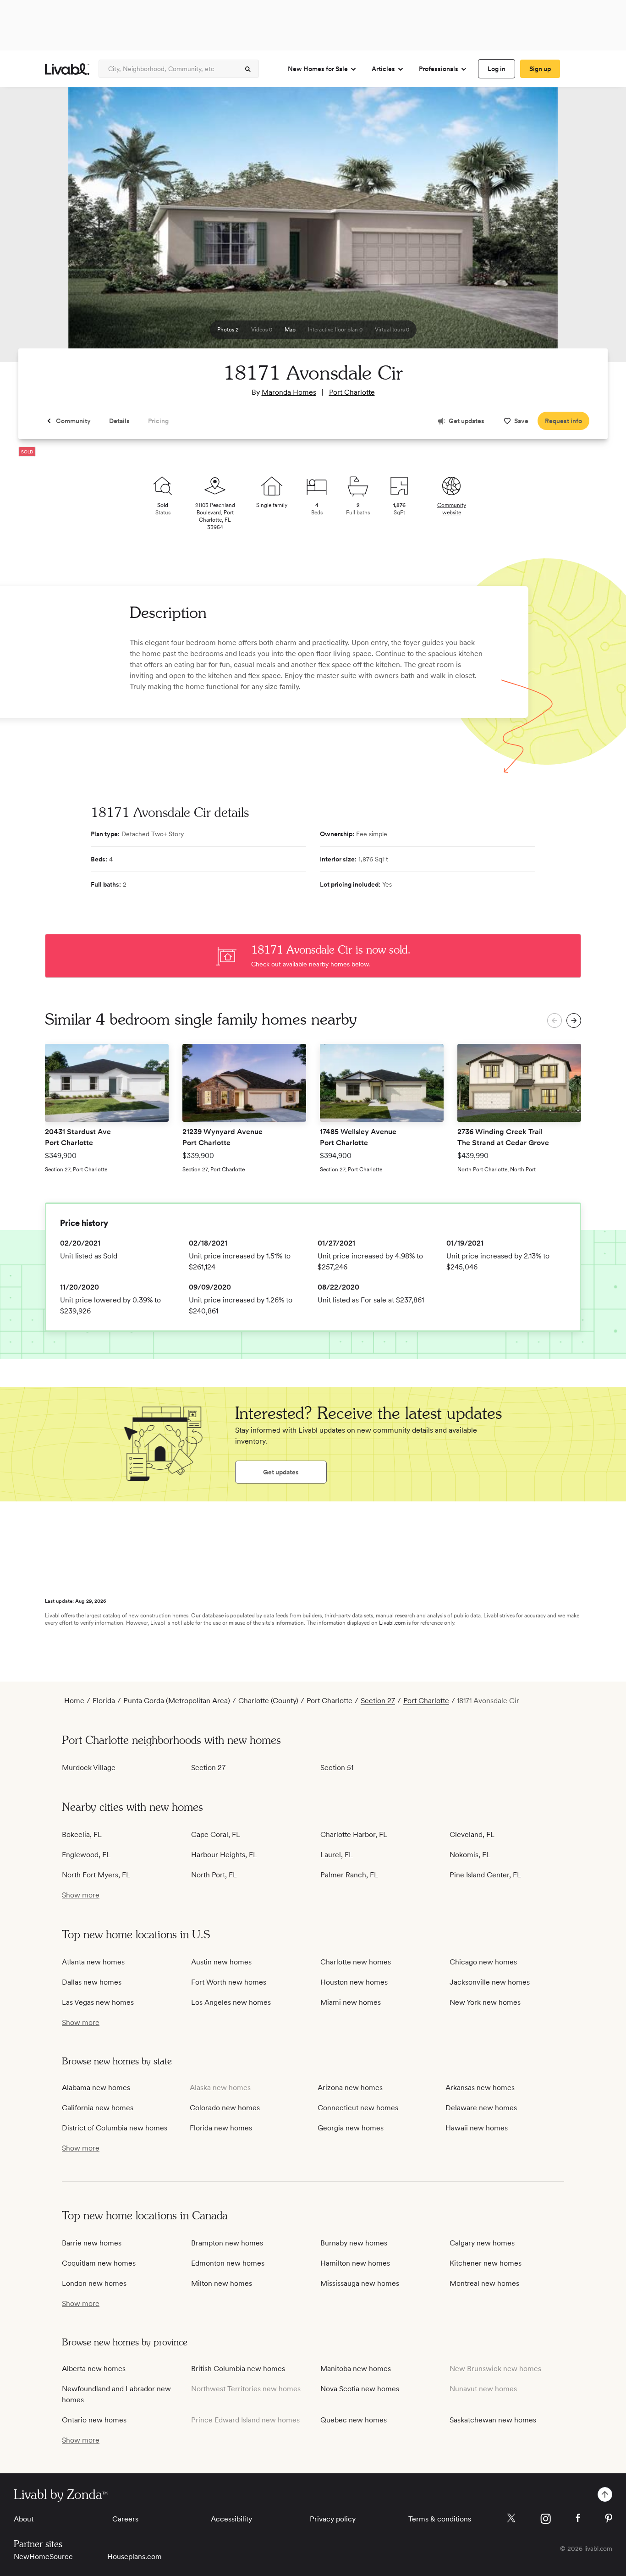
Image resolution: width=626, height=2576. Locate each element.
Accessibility (231, 2519)
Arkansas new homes (480, 2088)
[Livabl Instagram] (546, 2519)
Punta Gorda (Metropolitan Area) (177, 1701)
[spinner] (248, 69)
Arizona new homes (350, 2088)
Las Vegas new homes (98, 2002)
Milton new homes (222, 2283)
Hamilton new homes (355, 2263)
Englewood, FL (86, 1855)
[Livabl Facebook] (578, 2518)
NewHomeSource (43, 2557)
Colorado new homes (225, 2108)
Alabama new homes (96, 2088)
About (24, 2519)
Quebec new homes (354, 2420)
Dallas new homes (92, 1982)
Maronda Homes (289, 392)
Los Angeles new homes (231, 2002)
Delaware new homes (481, 2108)
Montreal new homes (484, 2283)
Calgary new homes (482, 2243)
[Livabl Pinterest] (609, 2518)
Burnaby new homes (354, 2243)
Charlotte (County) (268, 1701)
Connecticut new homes (358, 2108)
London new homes (94, 2283)
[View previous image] (30, 229)
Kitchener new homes (486, 2263)
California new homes (98, 2108)
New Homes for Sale (318, 69)
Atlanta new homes (93, 1962)
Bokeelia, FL (82, 1834)
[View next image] (596, 229)
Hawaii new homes (477, 2128)
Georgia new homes (351, 2128)
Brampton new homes (227, 2243)
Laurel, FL (337, 1855)
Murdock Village (89, 1768)
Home (74, 1701)
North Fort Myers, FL (96, 1875)
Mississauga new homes (360, 2283)
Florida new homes (221, 2128)
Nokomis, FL (470, 1855)
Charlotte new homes (356, 1962)
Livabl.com (392, 1623)
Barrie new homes (92, 2243)
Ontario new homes (94, 2420)
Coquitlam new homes (99, 2263)
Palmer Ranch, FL (349, 1875)
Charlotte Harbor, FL (354, 1834)
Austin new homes (221, 1962)
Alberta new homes (94, 2369)
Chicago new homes (483, 1962)
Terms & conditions (440, 2519)
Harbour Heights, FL (224, 1855)
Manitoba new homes (356, 2369)
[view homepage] (67, 69)
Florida (104, 1701)
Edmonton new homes (228, 2263)
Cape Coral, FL (216, 1834)
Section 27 (378, 1701)
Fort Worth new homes (229, 1982)
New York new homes (485, 2002)
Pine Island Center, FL (485, 1875)
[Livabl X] (511, 2518)
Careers (125, 2519)
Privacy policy (333, 2519)
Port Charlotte (352, 392)
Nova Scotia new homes (360, 2389)
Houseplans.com (135, 2557)
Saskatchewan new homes (493, 2420)
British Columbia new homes (238, 2369)
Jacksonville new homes (490, 1982)
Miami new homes (351, 2002)
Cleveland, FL (472, 1834)
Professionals (439, 69)
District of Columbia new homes (115, 2128)
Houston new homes (354, 1982)
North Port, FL (214, 1875)
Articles (383, 69)
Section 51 (337, 1768)
